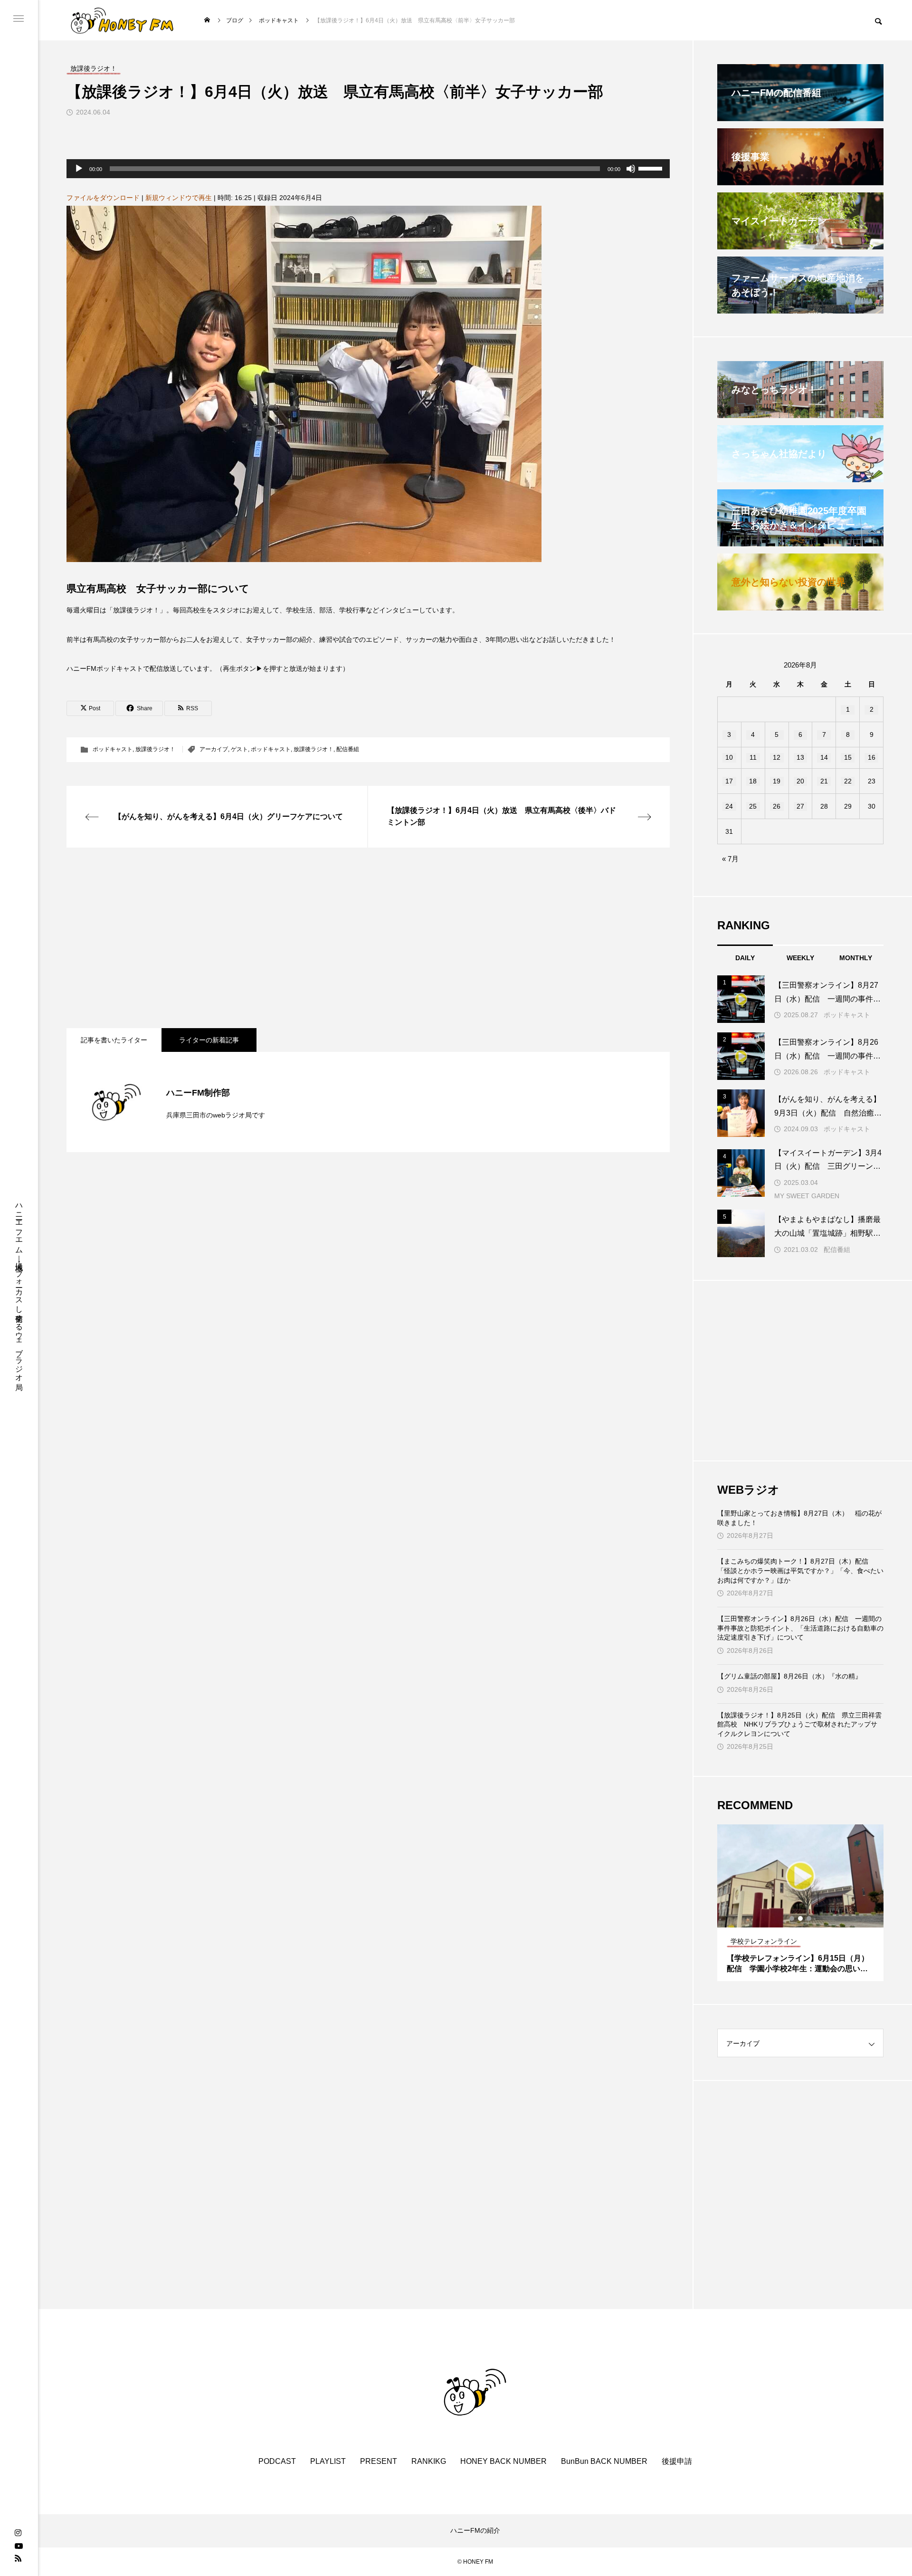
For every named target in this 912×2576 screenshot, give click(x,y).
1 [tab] (792, 1918)
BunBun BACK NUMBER (604, 2461)
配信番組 (348, 749)
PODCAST (277, 2461)
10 (729, 757)
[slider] (652, 168)
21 (824, 781)
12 (777, 757)
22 (848, 781)
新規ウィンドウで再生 (179, 198)
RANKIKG (429, 2461)
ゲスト (239, 749)
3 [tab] (809, 1918)
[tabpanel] (800, 1903)
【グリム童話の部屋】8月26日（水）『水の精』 (789, 1676)
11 (753, 757)
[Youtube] (19, 2546)
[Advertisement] (351, 938)
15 (848, 757)
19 (777, 781)
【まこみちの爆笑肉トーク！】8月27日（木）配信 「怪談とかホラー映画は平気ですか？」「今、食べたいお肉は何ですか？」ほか (800, 1570)
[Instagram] (18, 2533)
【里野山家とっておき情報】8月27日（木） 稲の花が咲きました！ (799, 1518)
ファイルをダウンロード (103, 198)
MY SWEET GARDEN (807, 1196)
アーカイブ (214, 749)
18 (753, 781)
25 (753, 806)
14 (824, 757)
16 (872, 757)
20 (800, 781)
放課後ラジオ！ (155, 749)
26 (777, 806)
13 (800, 757)
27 (800, 806)
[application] (368, 169)
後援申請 (677, 2461)
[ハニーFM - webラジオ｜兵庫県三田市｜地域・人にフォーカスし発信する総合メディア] (122, 20)
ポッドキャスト (113, 749)
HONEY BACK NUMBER (503, 2461)
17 (729, 781)
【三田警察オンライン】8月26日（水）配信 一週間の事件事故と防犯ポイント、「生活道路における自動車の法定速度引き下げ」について (800, 1628)
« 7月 (730, 859)
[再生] (79, 169)
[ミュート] (631, 169)
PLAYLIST (328, 2461)
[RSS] (18, 2558)
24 (729, 806)
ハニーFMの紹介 (475, 2530)
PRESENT (379, 2461)
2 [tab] (801, 1918)
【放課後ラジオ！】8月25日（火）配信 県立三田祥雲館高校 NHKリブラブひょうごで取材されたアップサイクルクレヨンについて (799, 1724)
